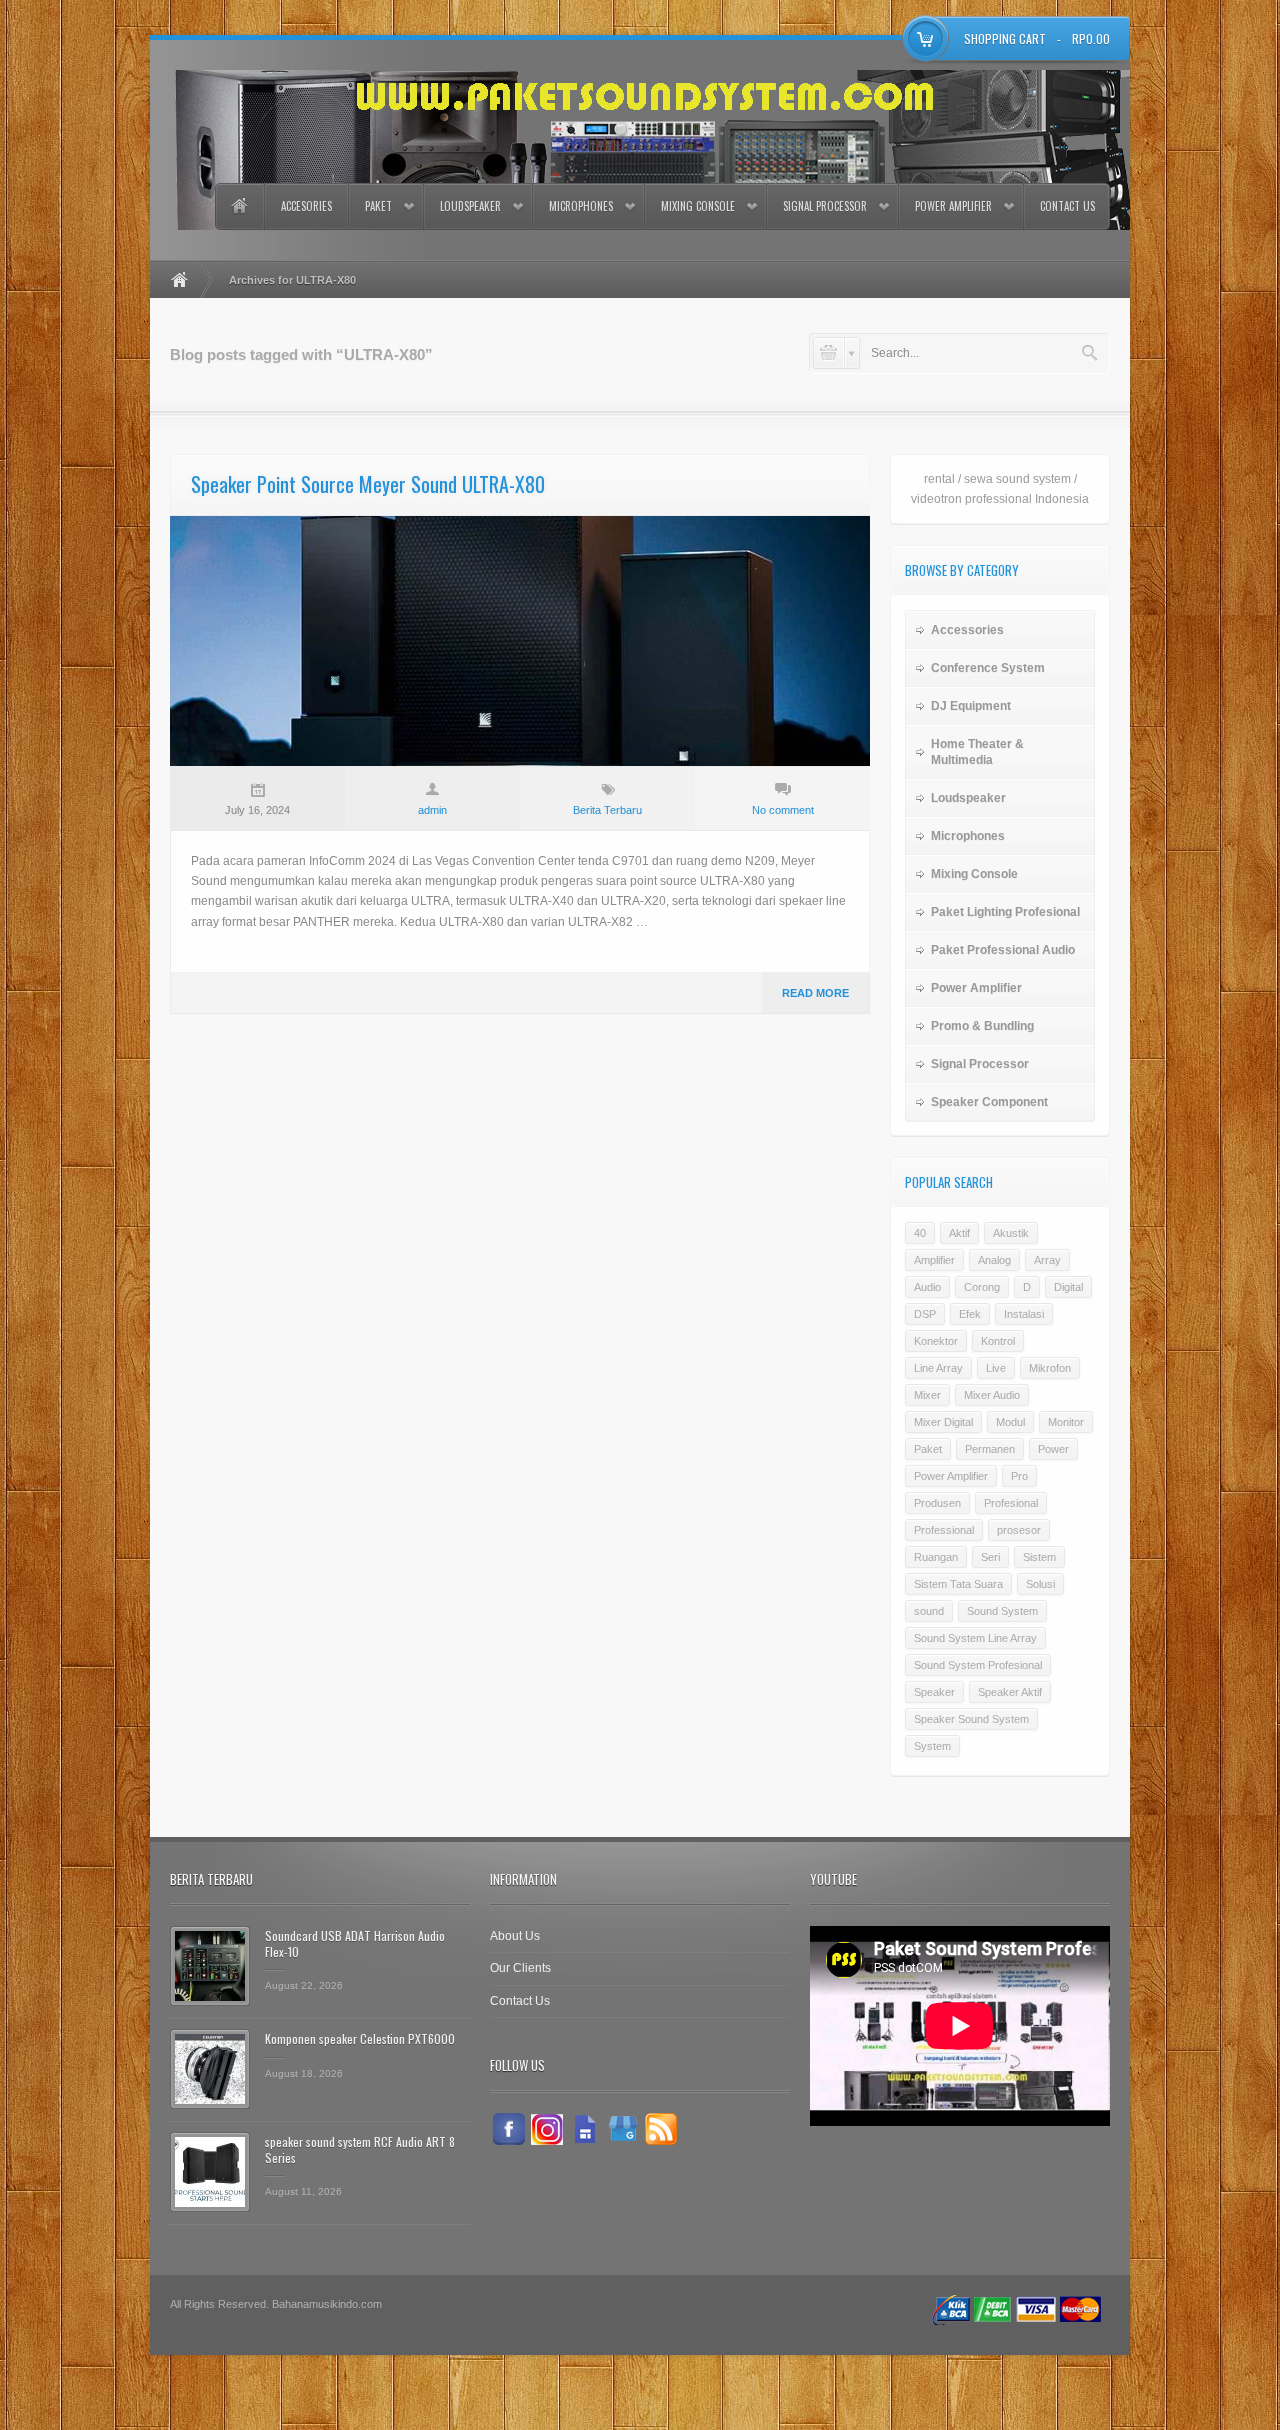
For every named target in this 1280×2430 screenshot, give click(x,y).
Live (996, 1368)
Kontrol (998, 1341)
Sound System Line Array (975, 1638)
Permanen (990, 1449)
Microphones (581, 206)
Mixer (927, 1395)
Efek (970, 1314)
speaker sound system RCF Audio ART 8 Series (360, 2149)
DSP (925, 1314)
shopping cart (1005, 38)
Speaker (934, 1692)
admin (432, 810)
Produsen (937, 1503)
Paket (378, 206)
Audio (927, 1287)
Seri (990, 1557)
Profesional (1011, 1503)
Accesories (306, 206)
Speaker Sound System (971, 1719)
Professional (944, 1530)
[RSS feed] (661, 2129)
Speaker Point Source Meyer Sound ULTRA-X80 (368, 484)
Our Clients (520, 1968)
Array (1047, 1260)
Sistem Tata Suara (958, 1584)
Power (1053, 1449)
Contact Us (1067, 206)
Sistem (1039, 1557)
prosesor (1019, 1530)
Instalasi (1024, 1314)
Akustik (1011, 1233)
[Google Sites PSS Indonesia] (585, 2129)
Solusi (1040, 1584)
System (932, 1746)
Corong (982, 1287)
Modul (1010, 1422)
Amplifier (934, 1260)
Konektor (936, 1341)
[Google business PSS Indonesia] (623, 2129)
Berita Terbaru (607, 810)
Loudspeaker (470, 206)
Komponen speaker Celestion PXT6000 (360, 2038)
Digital (1068, 1287)
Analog (994, 1260)
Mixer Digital (943, 1422)
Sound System (1002, 1611)
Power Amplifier (953, 206)
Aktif (959, 1233)
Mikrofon (1050, 1368)
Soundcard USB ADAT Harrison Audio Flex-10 (355, 1943)
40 (920, 1233)
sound (929, 1611)
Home (239, 206)
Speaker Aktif (1010, 1692)
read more (815, 993)
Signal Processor (825, 206)
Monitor (1066, 1422)
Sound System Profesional (978, 1665)
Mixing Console (698, 206)
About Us (515, 1936)
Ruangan (936, 1557)
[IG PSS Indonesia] (547, 2129)
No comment (783, 810)
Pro (1019, 1476)
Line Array (938, 1368)
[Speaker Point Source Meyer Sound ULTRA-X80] (520, 641)
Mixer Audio (992, 1395)
